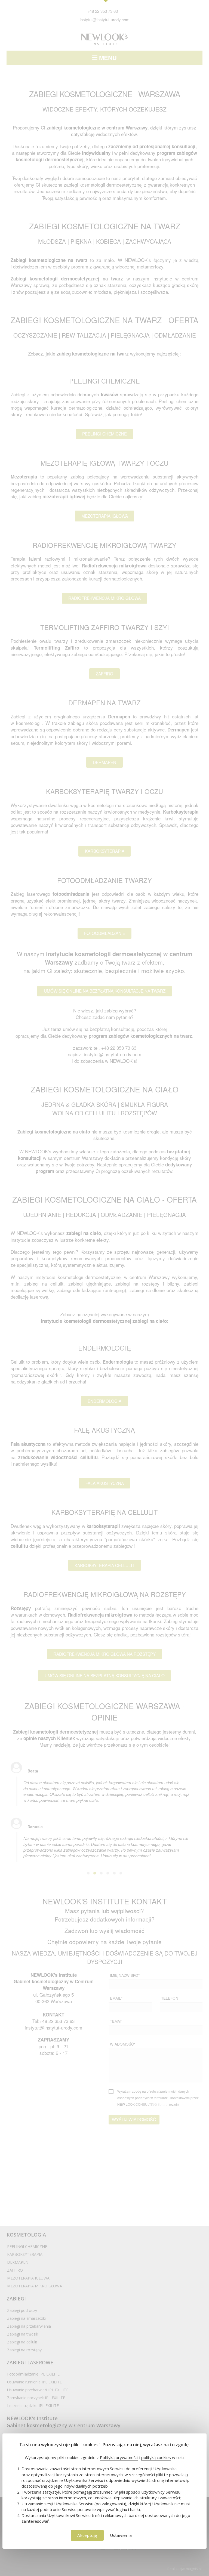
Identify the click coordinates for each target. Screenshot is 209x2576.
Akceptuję (87, 2535)
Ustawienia (121, 2535)
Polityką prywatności (119, 2457)
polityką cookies (156, 2457)
